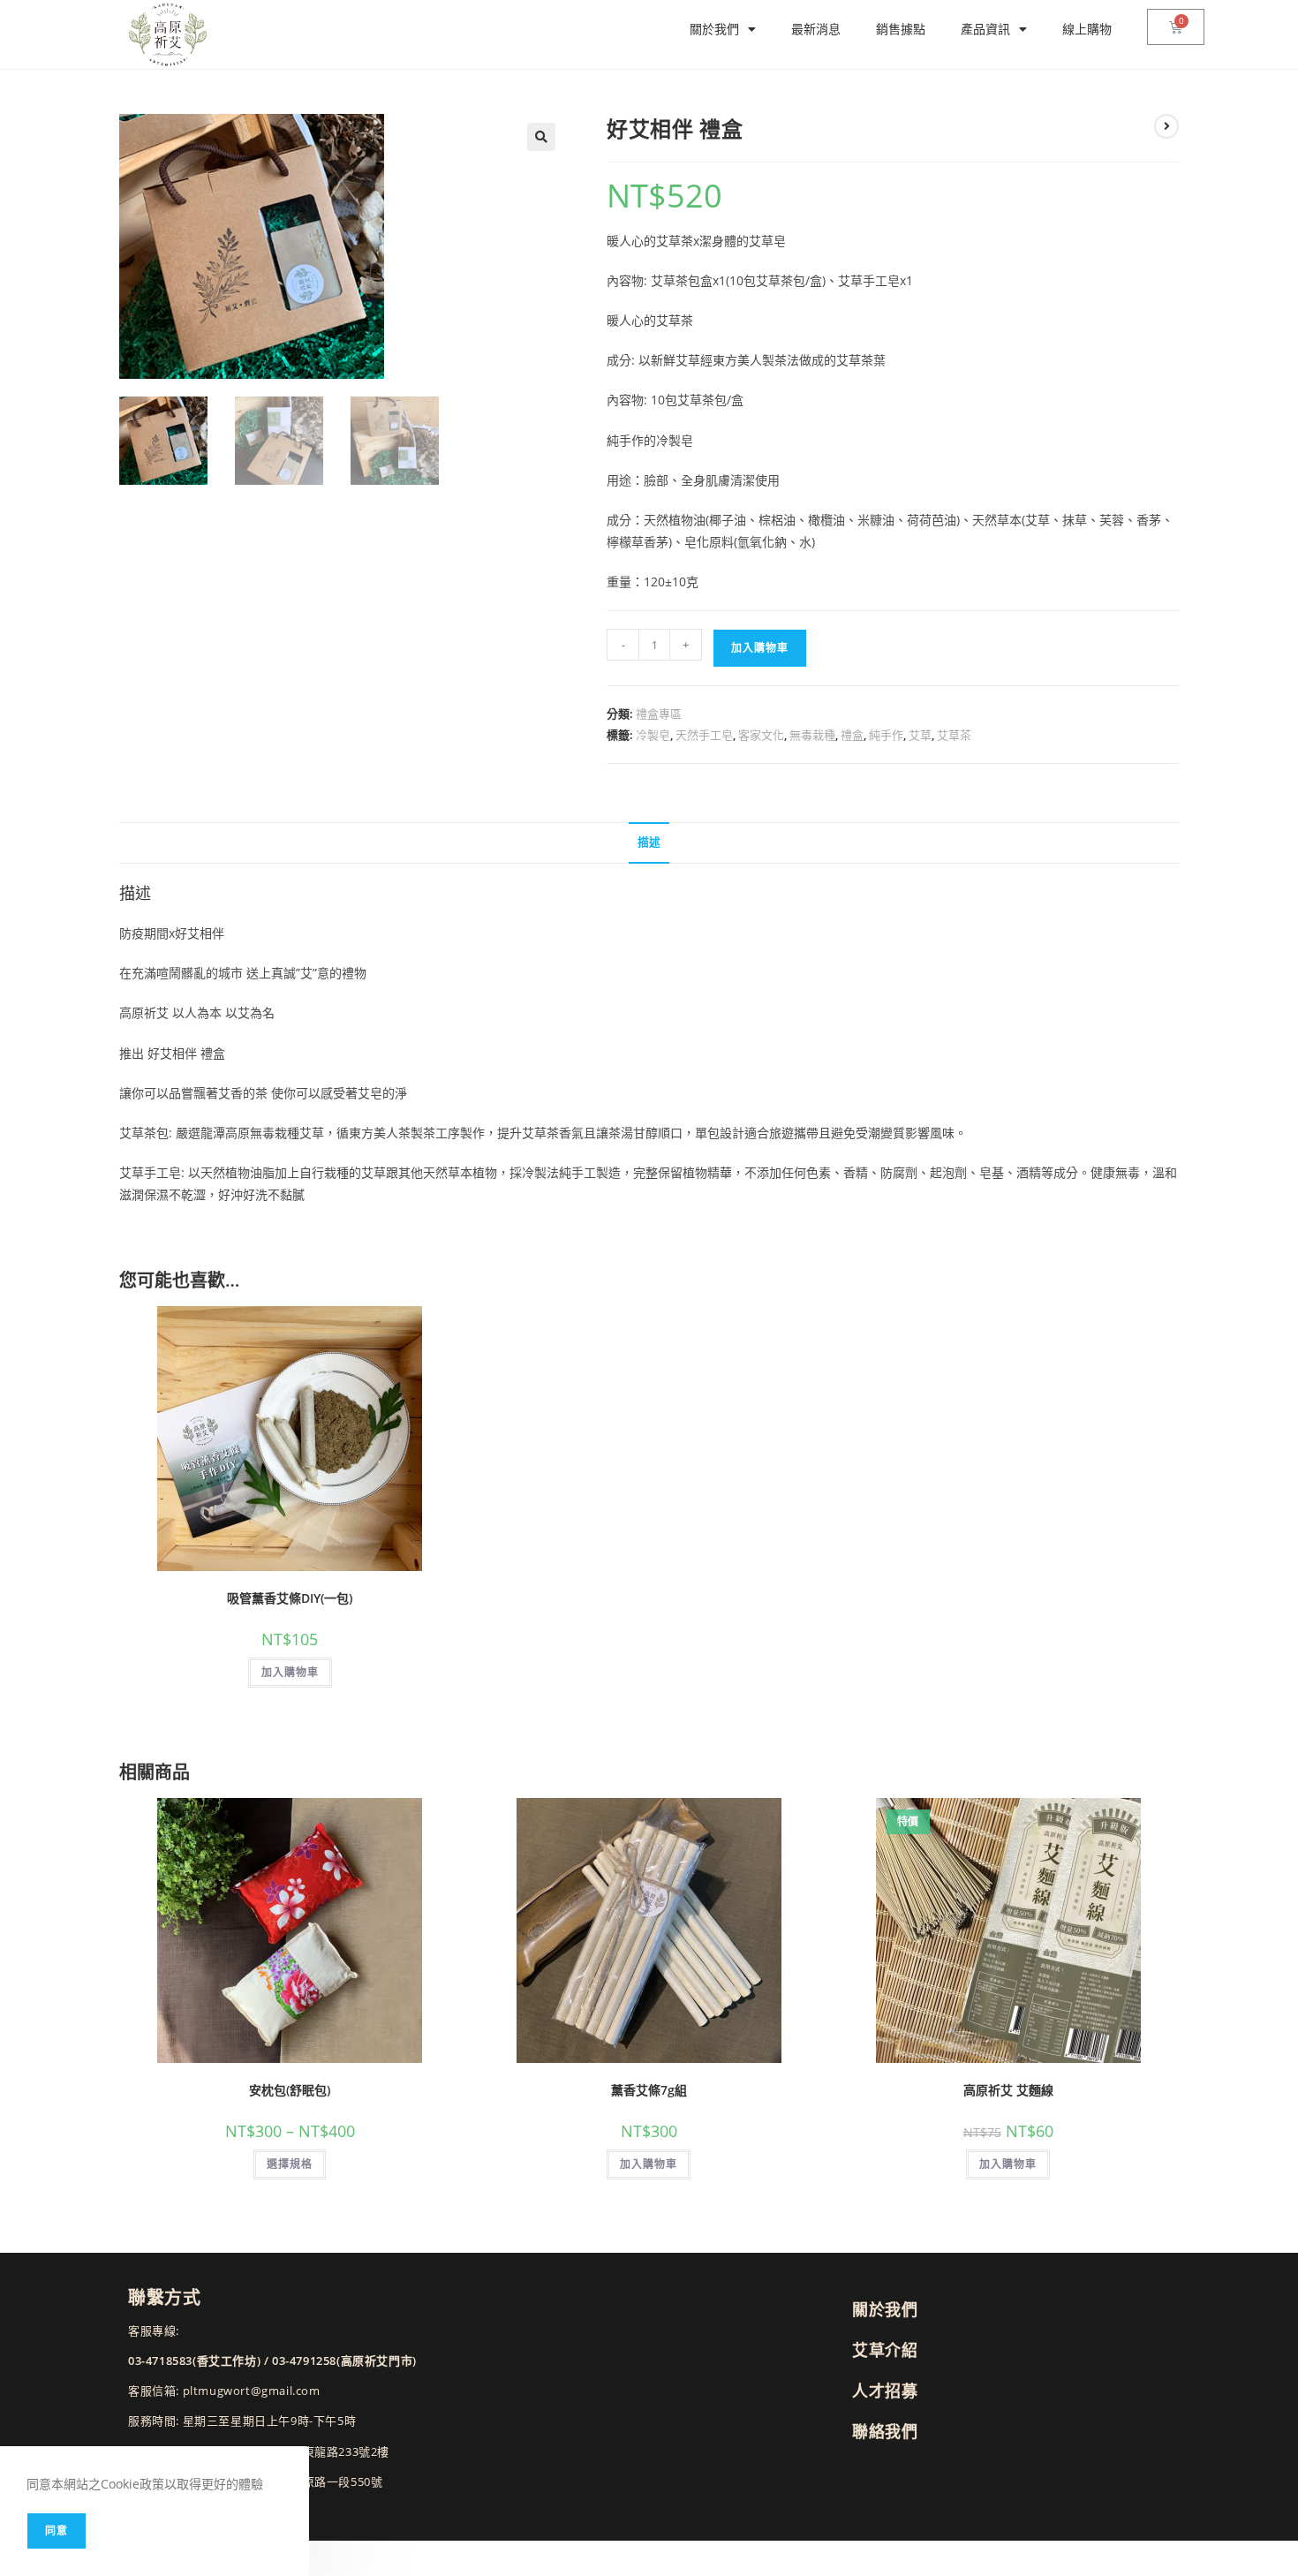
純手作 (886, 735)
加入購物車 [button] (290, 1672)
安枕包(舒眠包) (290, 2090)
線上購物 (1087, 29)
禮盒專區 (659, 714)
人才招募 (885, 2391)
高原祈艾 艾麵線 (1008, 2090)
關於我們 (714, 29)
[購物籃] (1176, 27)
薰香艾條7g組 (649, 2090)
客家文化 (761, 735)
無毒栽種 (812, 735)
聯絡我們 (885, 2431)
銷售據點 (901, 29)
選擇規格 (290, 2164)
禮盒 (852, 735)
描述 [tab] (649, 842)
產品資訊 (985, 29)
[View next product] (1166, 126)
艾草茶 (954, 735)
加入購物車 (760, 648)
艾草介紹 (885, 2350)
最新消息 (816, 29)
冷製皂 (653, 735)
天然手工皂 (704, 735)
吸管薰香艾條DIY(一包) (290, 1598)
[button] (541, 137)
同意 (57, 2531)
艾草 (920, 735)
